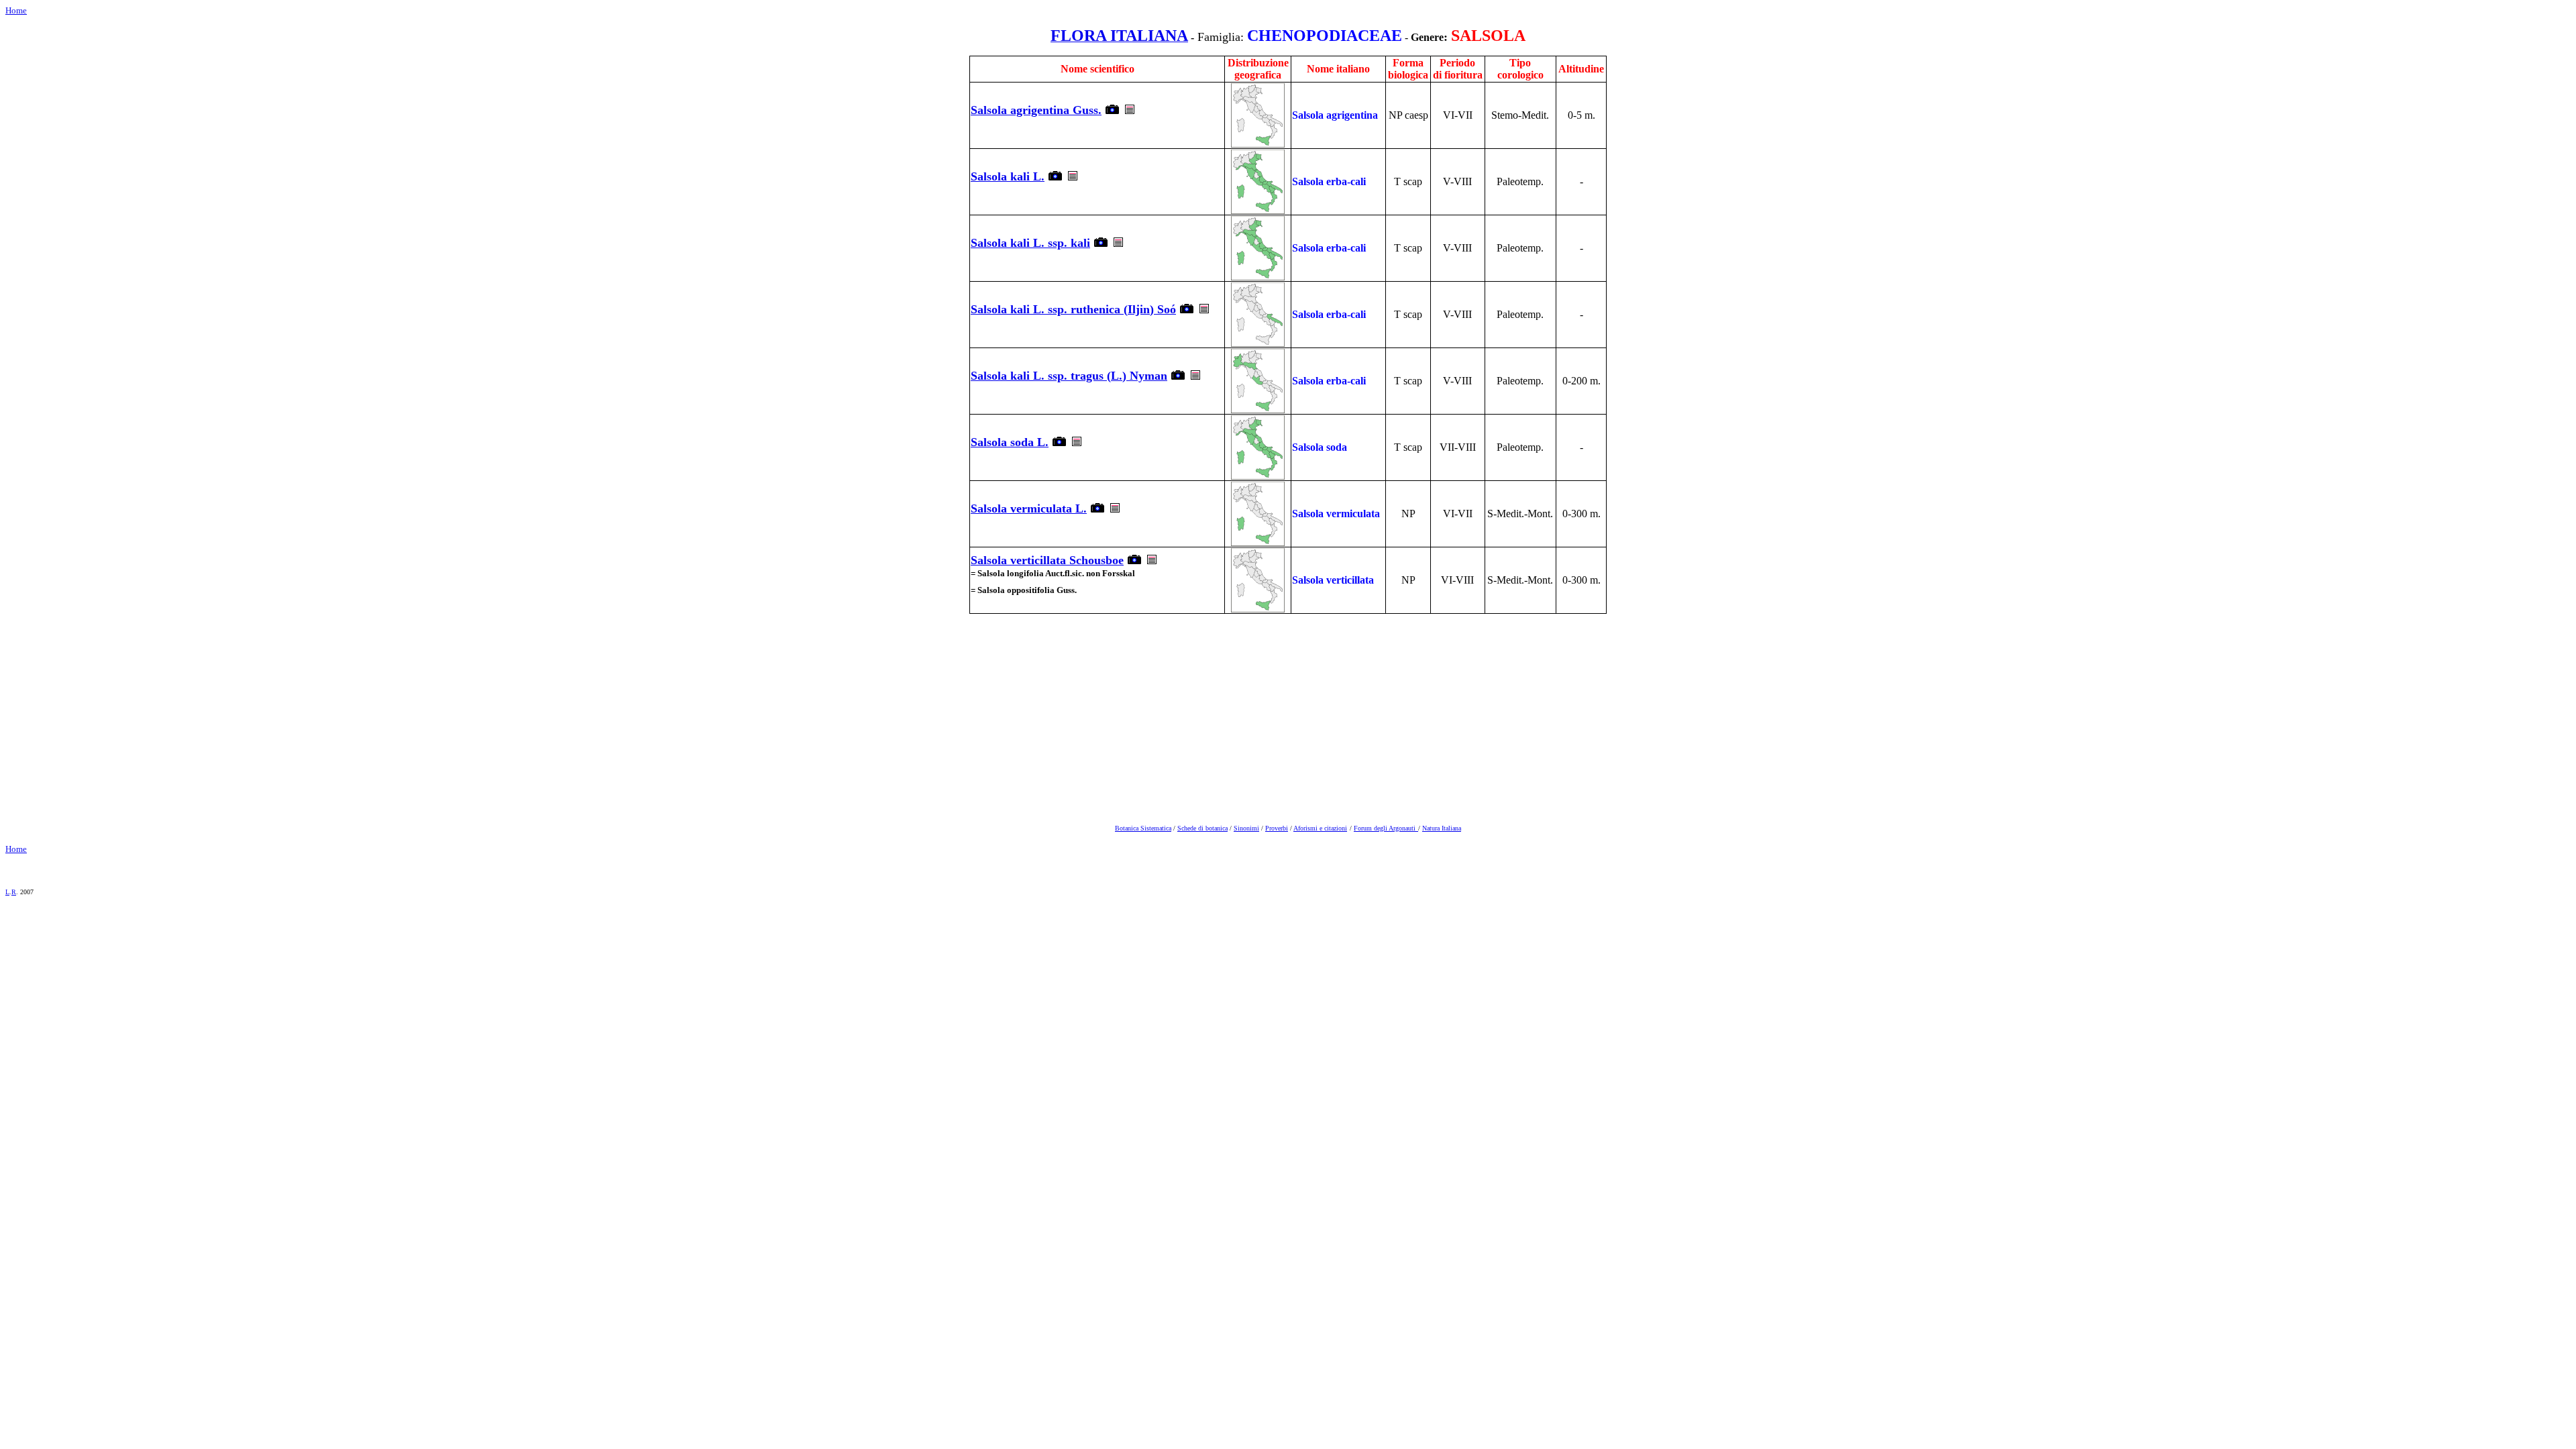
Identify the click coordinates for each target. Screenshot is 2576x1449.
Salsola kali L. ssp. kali (1030, 243)
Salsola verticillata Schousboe (1047, 560)
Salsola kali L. (1008, 176)
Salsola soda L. (1010, 442)
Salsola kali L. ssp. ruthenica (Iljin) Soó (1073, 309)
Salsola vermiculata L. (1029, 508)
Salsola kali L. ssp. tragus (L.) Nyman (1069, 376)
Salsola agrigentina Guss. (1036, 110)
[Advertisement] (1288, 716)
